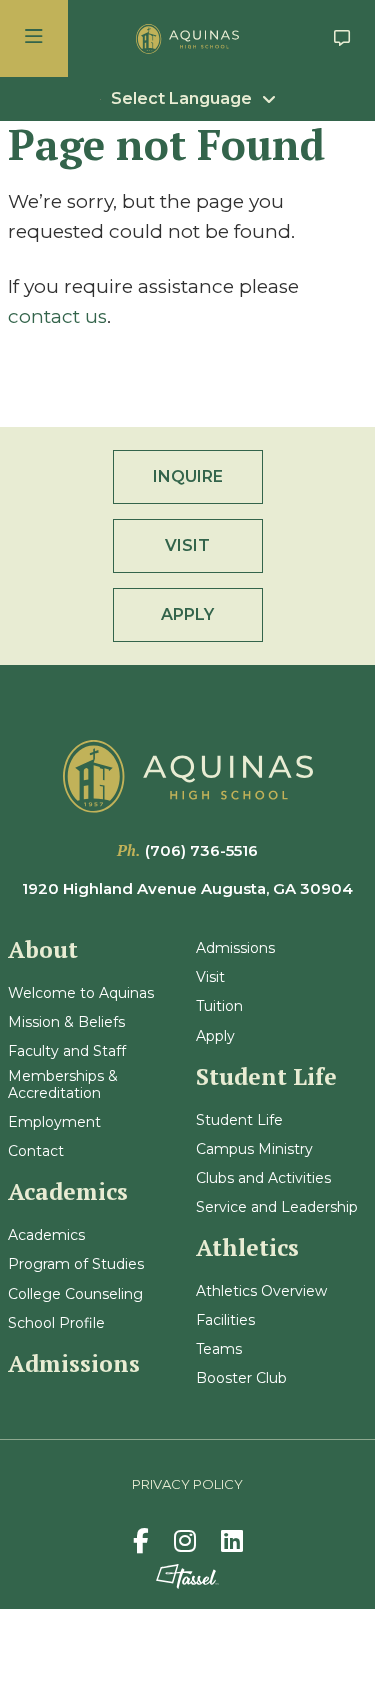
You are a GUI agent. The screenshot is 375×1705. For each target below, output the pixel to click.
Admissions (235, 948)
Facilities (225, 1320)
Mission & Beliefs (66, 1022)
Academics (46, 1235)
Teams (219, 1349)
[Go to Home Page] (187, 39)
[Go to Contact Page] (342, 39)
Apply (215, 1036)
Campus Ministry (254, 1149)
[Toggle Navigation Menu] (34, 38)
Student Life (239, 1120)
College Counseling (75, 1294)
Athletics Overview (261, 1291)
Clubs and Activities (263, 1178)
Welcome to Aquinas (81, 993)
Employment (54, 1122)
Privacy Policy (187, 1484)
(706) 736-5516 (201, 850)
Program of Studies (76, 1264)
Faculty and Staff (67, 1051)
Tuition (219, 1006)
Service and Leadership (277, 1207)
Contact (36, 1151)
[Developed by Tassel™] (187, 1576)
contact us (57, 316)
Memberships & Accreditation (63, 1085)
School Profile (56, 1323)
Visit (210, 977)
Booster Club (241, 1378)
